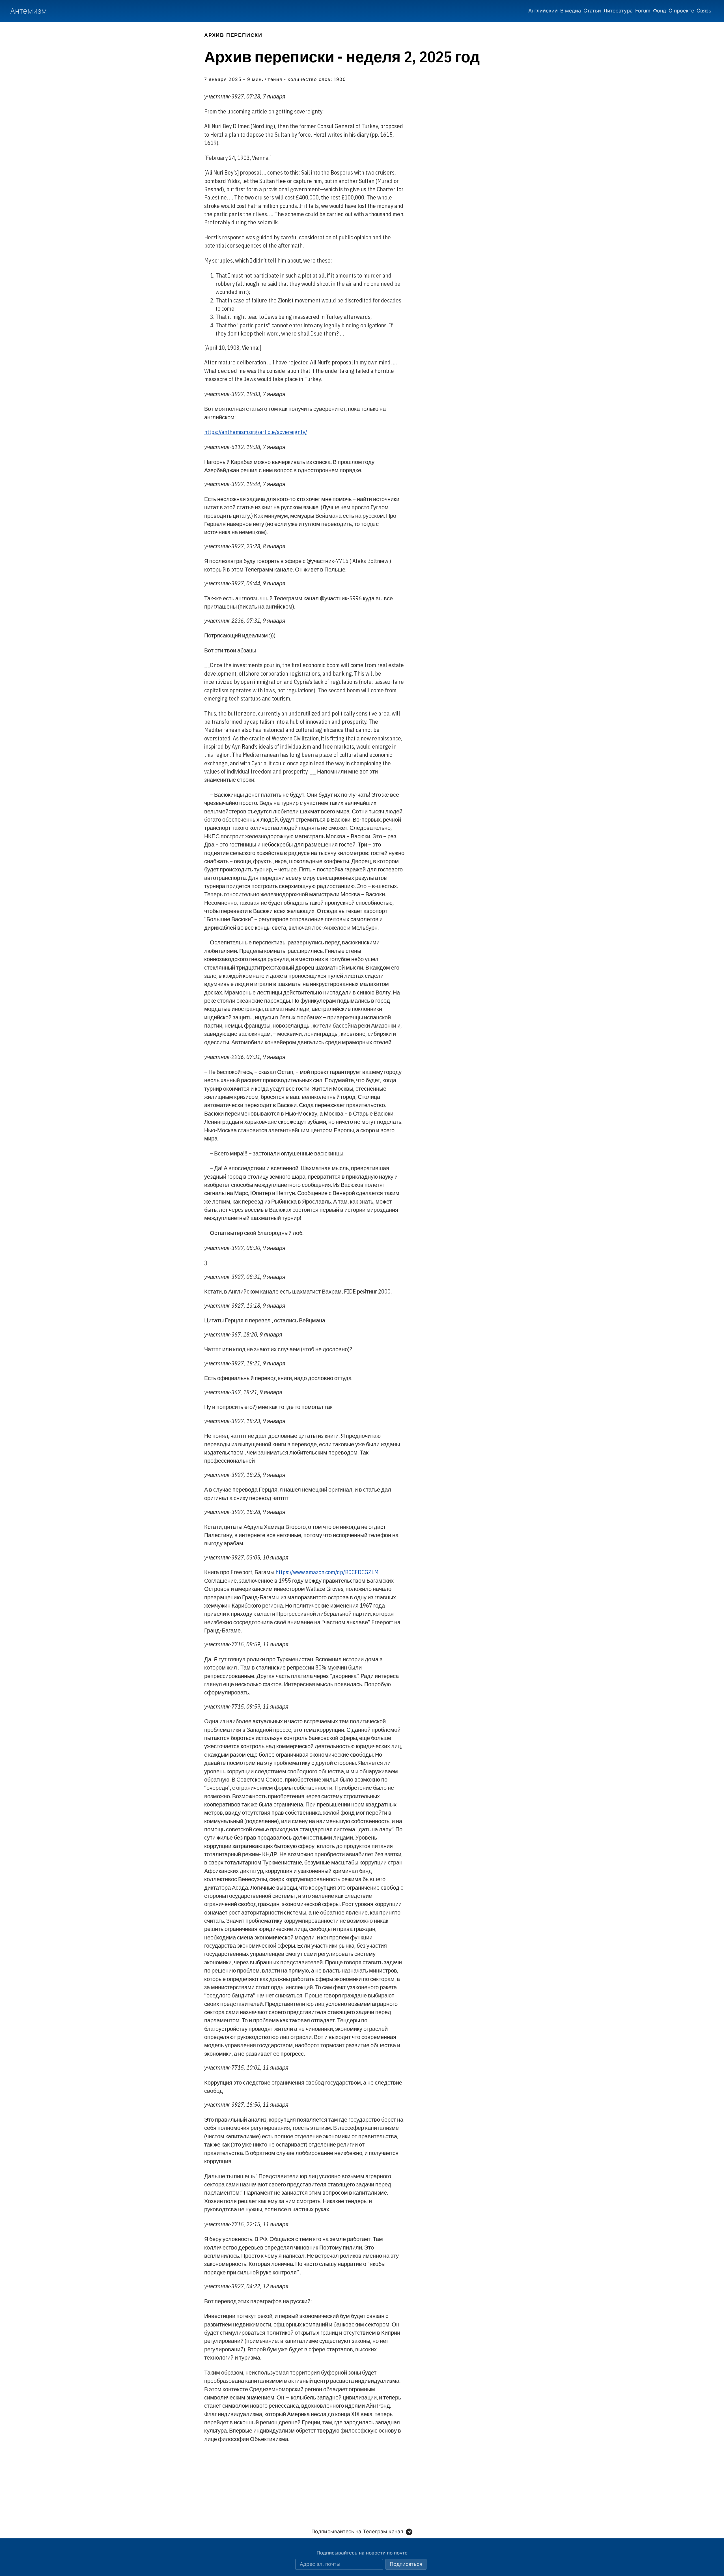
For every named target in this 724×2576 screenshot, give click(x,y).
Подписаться (406, 2564)
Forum (643, 11)
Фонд (660, 11)
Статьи (592, 11)
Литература (618, 11)
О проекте (681, 11)
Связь (704, 11)
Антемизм (29, 11)
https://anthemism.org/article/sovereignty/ (256, 432)
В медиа (571, 11)
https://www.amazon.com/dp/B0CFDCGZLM (327, 1572)
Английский (543, 11)
